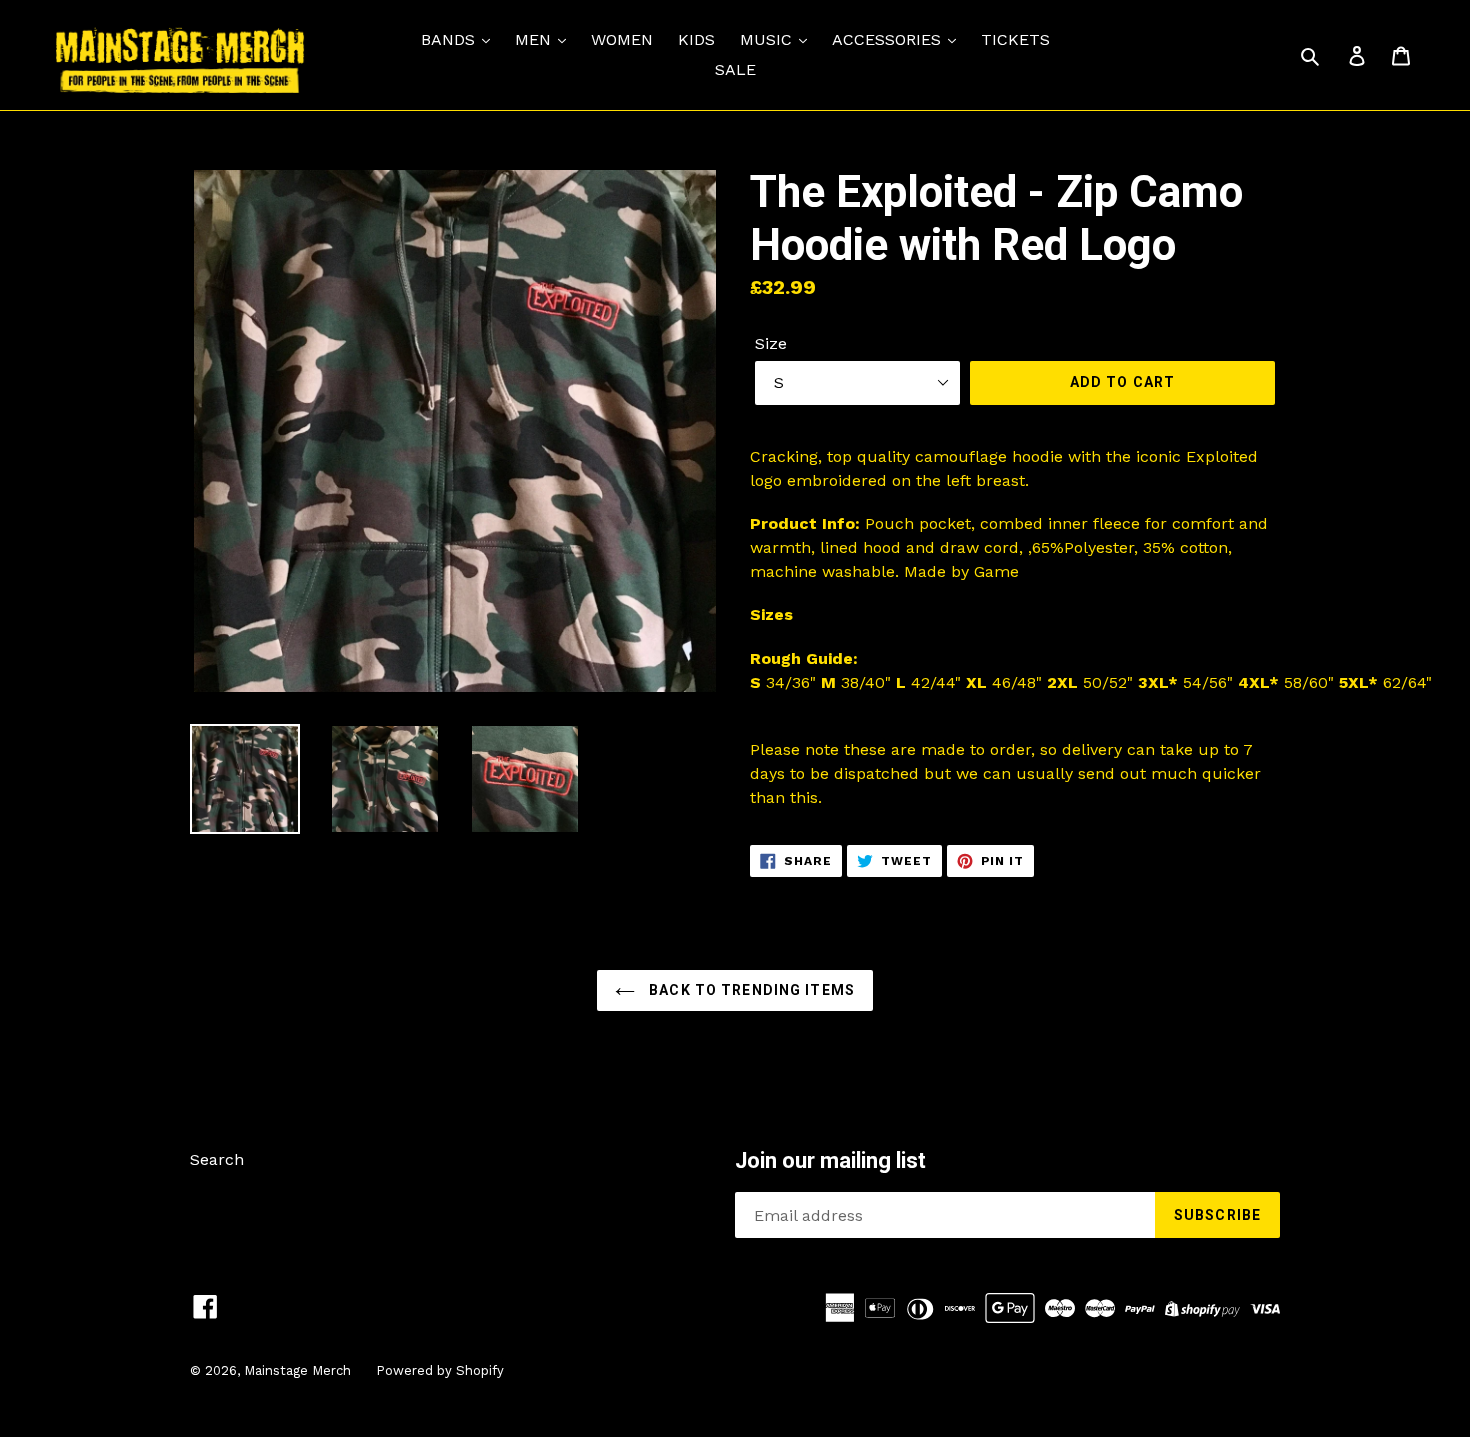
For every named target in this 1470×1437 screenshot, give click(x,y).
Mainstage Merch (297, 1370)
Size (771, 343)
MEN (535, 39)
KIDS (696, 39)
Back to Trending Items (750, 990)
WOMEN (622, 39)
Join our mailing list (830, 1160)
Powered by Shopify (440, 1370)
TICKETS (1015, 39)
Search (217, 1159)
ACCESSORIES (889, 39)
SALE (735, 69)
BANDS (450, 39)
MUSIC (768, 39)
